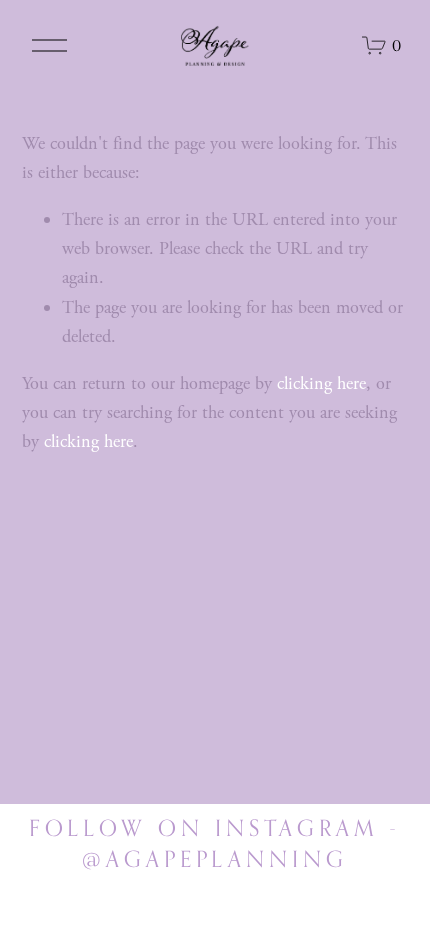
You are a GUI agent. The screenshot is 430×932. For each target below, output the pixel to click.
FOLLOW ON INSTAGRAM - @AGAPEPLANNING (215, 843)
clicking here (321, 383)
